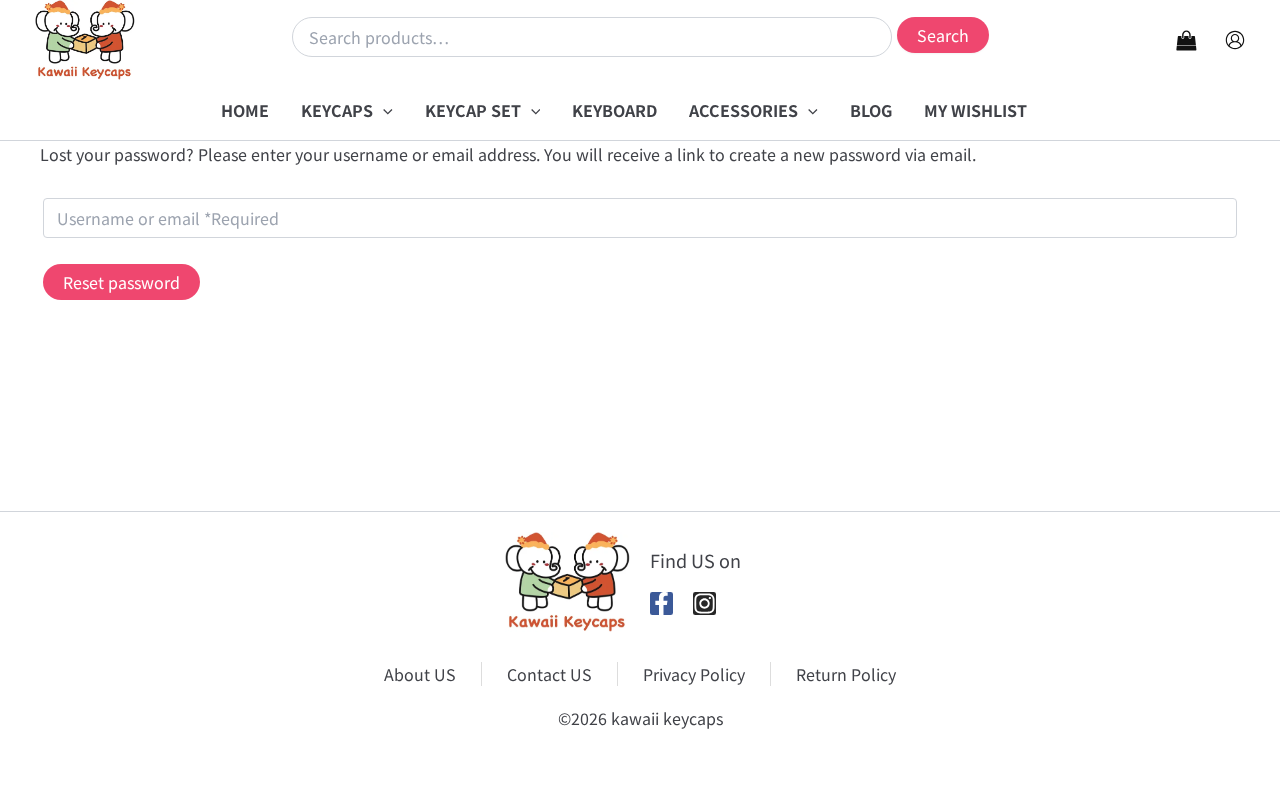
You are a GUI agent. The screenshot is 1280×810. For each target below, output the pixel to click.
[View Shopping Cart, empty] (1186, 39)
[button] (383, 110)
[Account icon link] (1235, 40)
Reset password (121, 282)
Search (943, 35)
